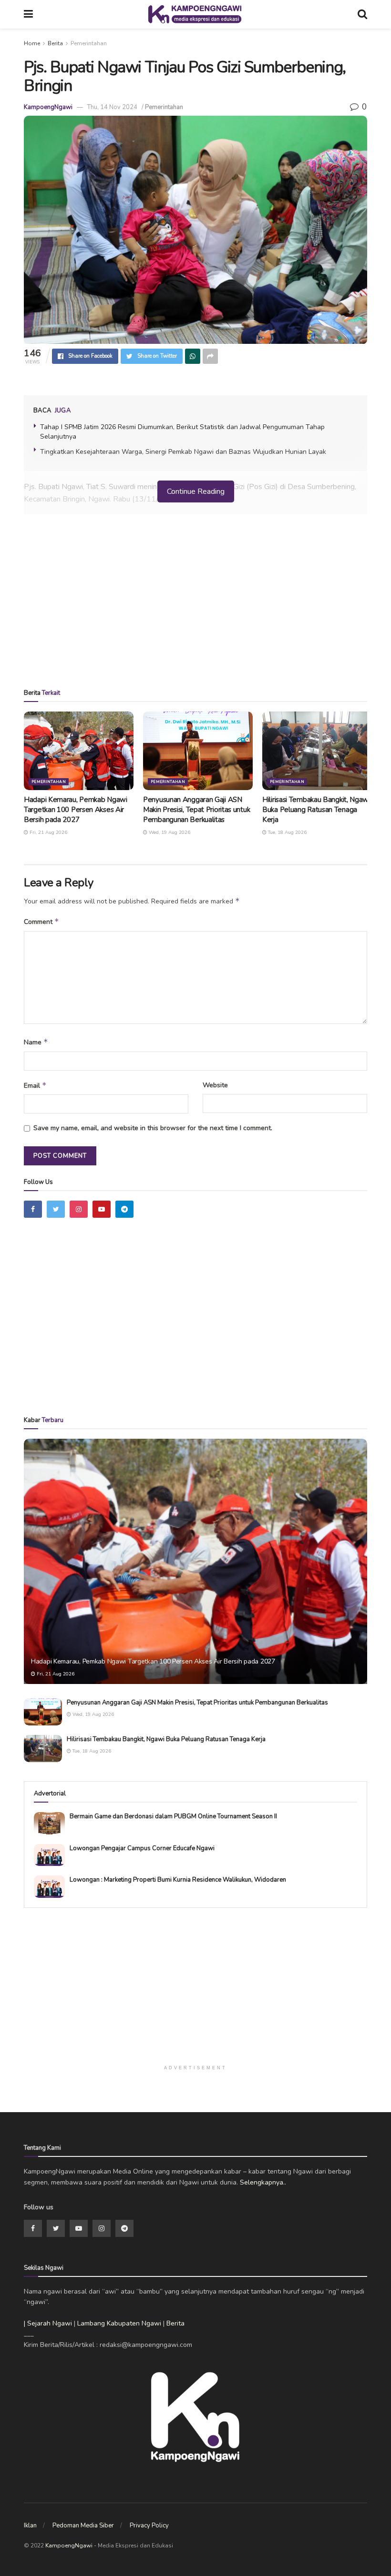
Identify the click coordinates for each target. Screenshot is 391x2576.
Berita (55, 43)
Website (215, 1085)
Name (36, 1042)
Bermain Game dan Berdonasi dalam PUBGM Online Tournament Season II (173, 1816)
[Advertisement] (195, 605)
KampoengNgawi (48, 107)
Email (35, 1085)
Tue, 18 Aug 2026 (287, 832)
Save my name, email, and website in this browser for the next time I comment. (153, 1128)
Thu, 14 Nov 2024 (112, 107)
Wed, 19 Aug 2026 (169, 832)
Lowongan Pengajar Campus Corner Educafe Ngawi (142, 1848)
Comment (41, 922)
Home (32, 43)
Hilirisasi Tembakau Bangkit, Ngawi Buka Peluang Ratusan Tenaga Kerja (316, 810)
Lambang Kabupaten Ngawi (119, 2323)
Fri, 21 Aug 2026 (48, 832)
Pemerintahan (89, 43)
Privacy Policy (149, 2526)
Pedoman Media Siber (83, 2526)
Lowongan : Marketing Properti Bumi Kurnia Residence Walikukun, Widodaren (178, 1880)
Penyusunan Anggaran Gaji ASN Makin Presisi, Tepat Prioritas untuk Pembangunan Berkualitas (196, 810)
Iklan (30, 2526)
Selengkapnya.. (263, 2182)
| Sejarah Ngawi (48, 2323)
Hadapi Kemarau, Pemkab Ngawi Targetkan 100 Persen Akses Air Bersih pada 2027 (76, 810)
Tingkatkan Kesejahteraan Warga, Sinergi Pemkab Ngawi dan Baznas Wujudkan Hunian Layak (183, 452)
